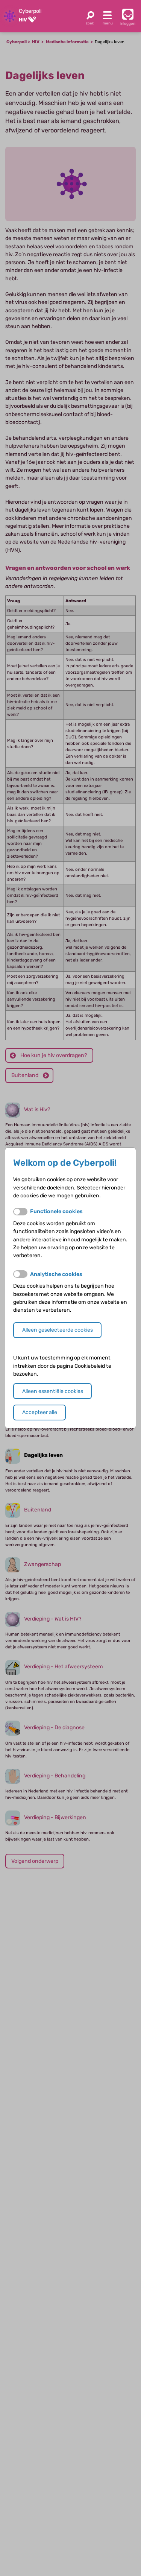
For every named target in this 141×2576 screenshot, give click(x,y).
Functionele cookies (56, 1211)
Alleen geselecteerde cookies (58, 1330)
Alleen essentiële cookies (53, 1391)
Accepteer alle (40, 1412)
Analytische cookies (56, 1274)
